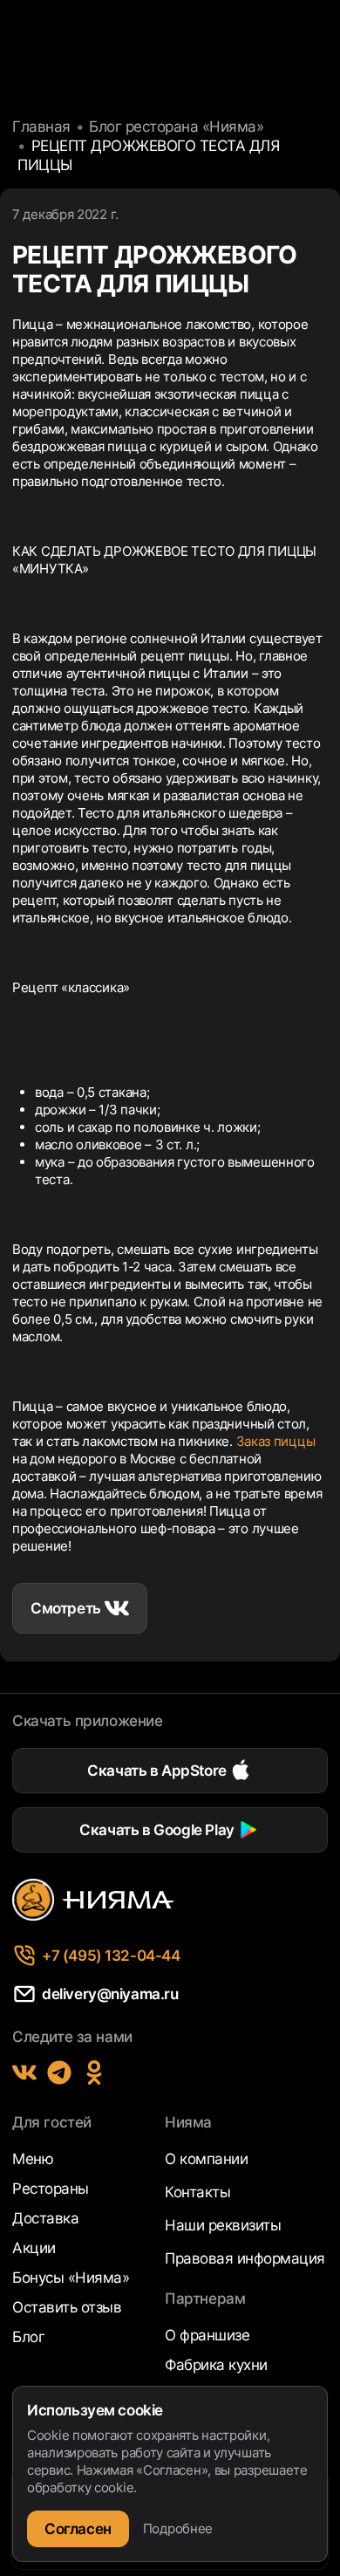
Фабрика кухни (216, 2365)
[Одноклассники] (94, 2072)
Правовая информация (245, 2258)
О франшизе (207, 2335)
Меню (33, 2159)
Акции (34, 2248)
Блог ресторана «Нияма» (176, 127)
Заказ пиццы (276, 1441)
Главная (41, 127)
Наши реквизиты (223, 2225)
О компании (206, 2159)
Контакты (197, 2192)
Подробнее (178, 2528)
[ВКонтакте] (24, 2072)
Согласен (78, 2529)
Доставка (45, 2218)
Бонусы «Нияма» (71, 2278)
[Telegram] (59, 2072)
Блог (28, 2337)
